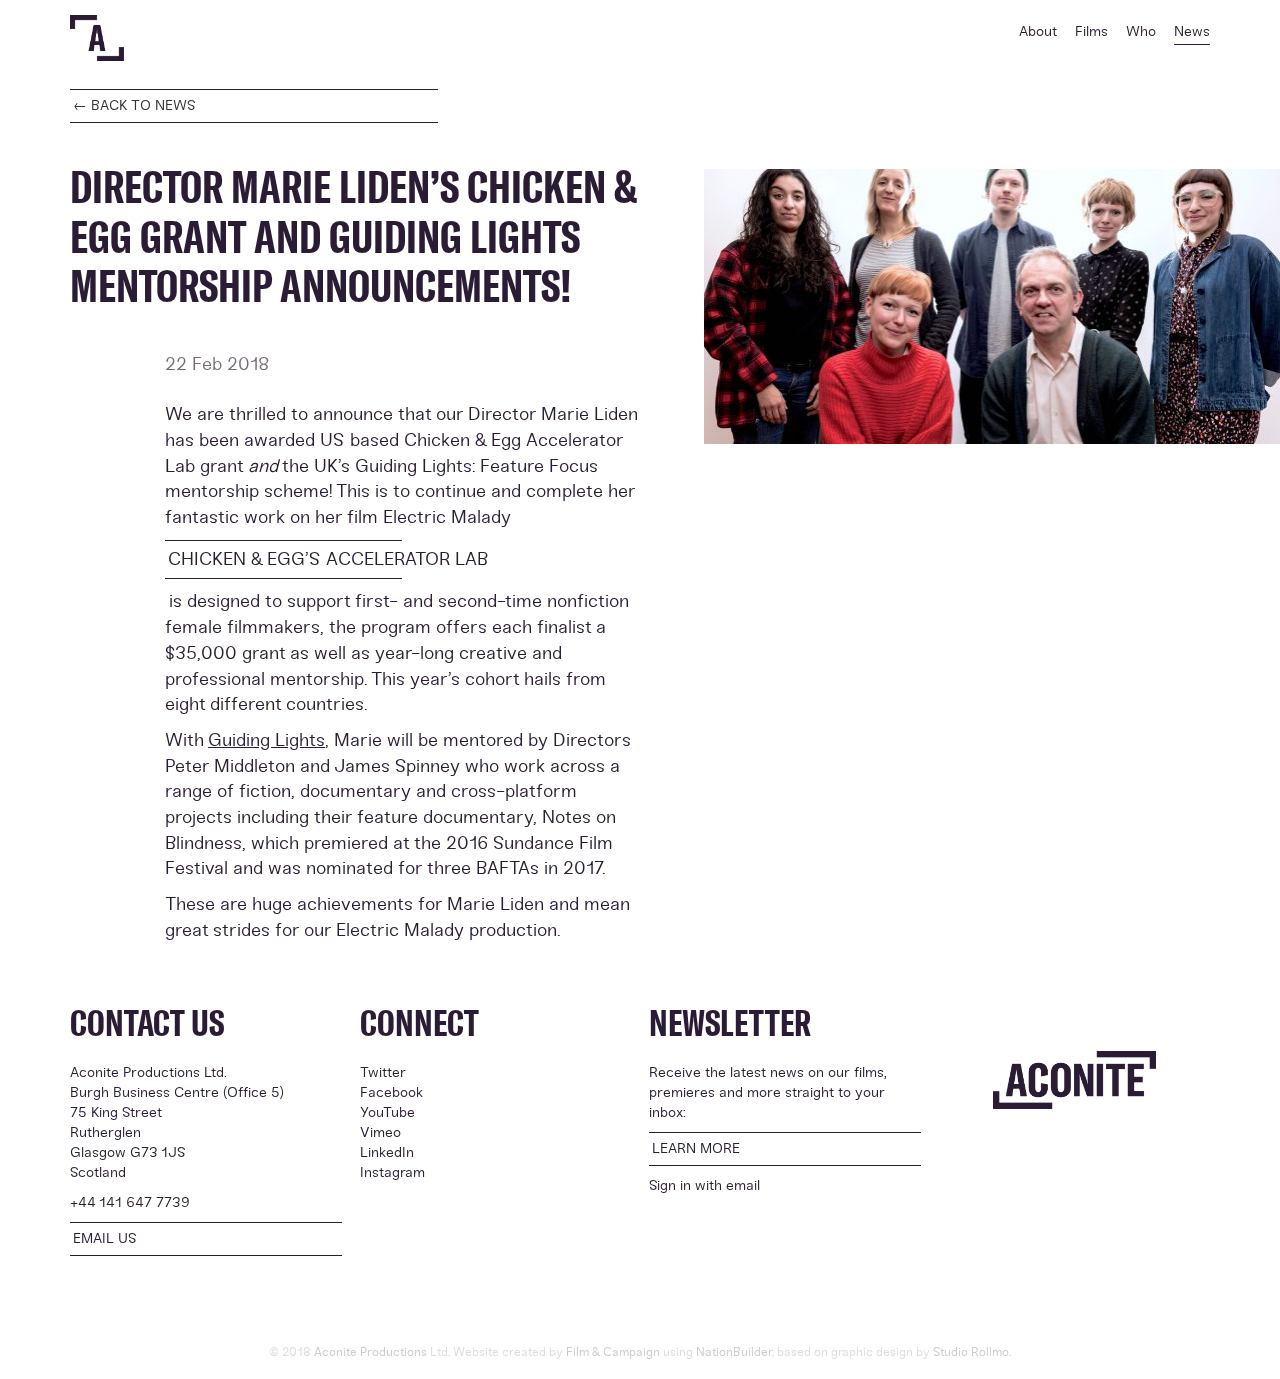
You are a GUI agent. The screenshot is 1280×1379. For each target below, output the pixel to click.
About (1038, 31)
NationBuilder (734, 1352)
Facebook (391, 1092)
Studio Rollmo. (972, 1352)
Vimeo (380, 1132)
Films (1091, 31)
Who (1141, 31)
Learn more (696, 1148)
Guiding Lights (266, 740)
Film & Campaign (613, 1352)
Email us (105, 1238)
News (1192, 31)
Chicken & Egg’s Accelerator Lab (285, 559)
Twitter (383, 1072)
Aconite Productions (370, 1352)
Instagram (392, 1172)
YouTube (387, 1112)
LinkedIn (387, 1152)
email (743, 1185)
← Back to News (134, 105)
